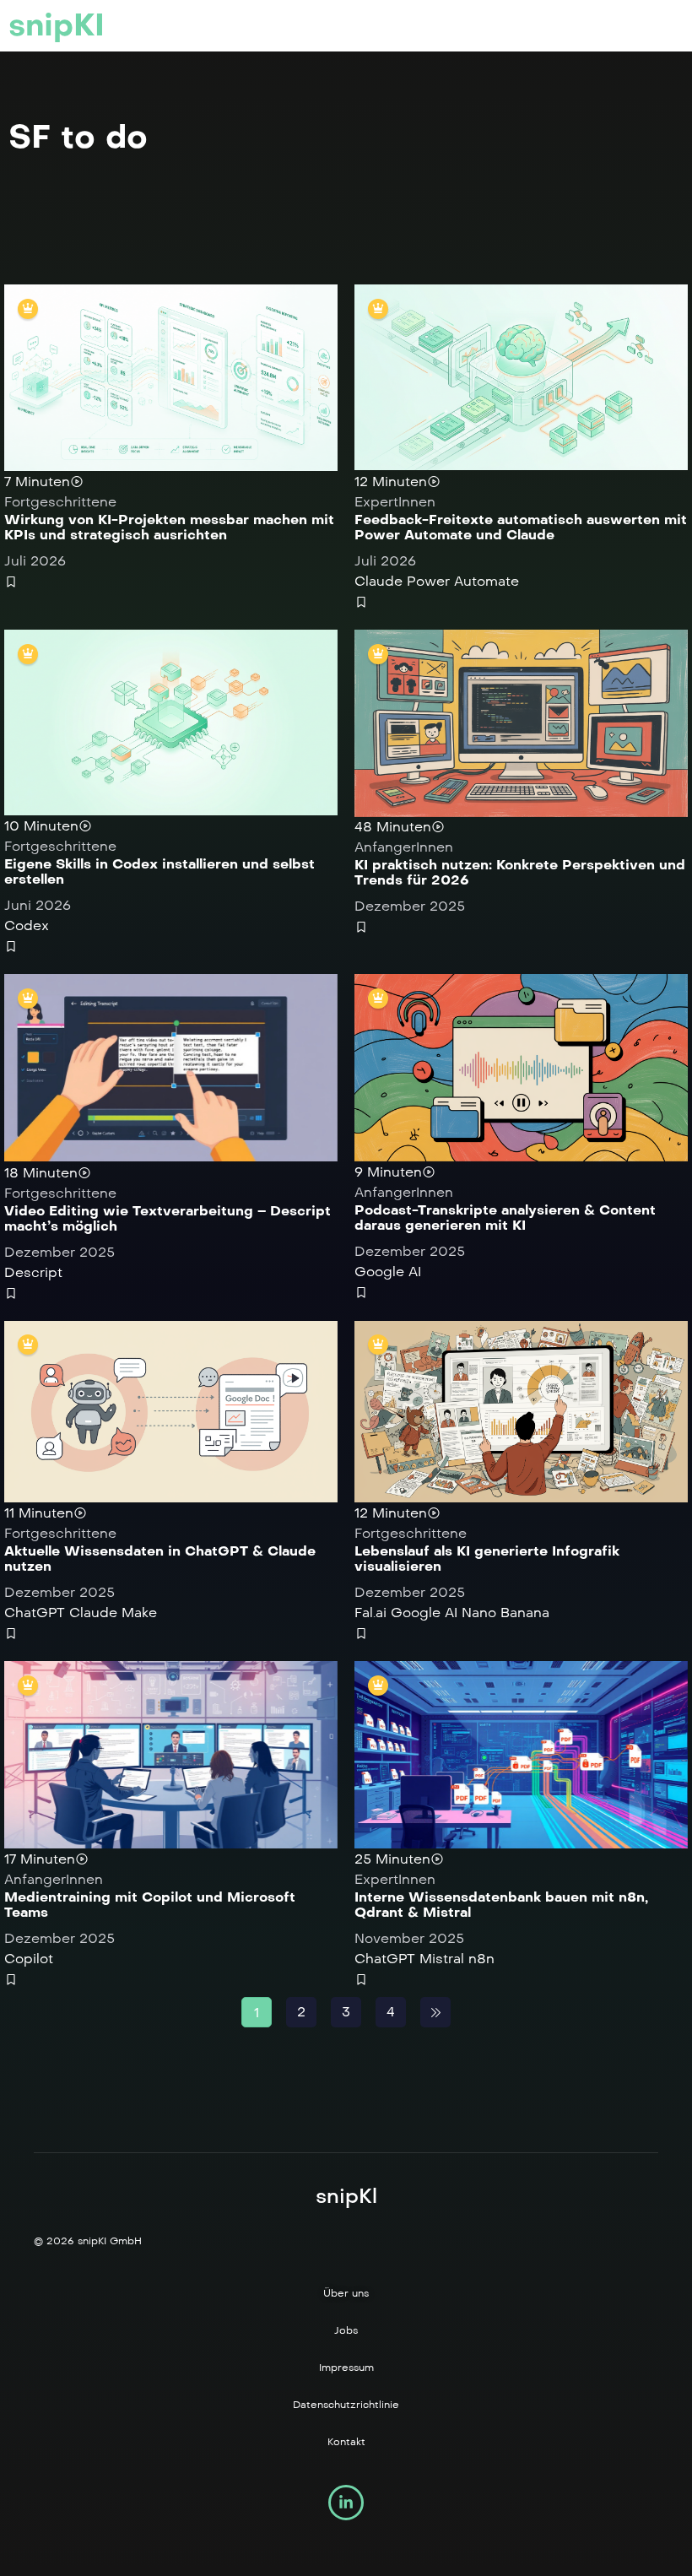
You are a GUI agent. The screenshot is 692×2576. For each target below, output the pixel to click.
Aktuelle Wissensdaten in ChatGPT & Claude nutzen (160, 1559)
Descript (33, 1272)
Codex (27, 925)
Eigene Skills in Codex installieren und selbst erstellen (159, 871)
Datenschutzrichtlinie (346, 2405)
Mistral (442, 1959)
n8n (481, 1959)
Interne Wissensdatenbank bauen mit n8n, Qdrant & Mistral (501, 1905)
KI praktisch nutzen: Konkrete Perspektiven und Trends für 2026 (520, 872)
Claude (378, 581)
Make (139, 1613)
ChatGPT (35, 1613)
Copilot (29, 1959)
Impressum (346, 2368)
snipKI (57, 25)
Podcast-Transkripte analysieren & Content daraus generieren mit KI (505, 1218)
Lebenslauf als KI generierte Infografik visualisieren (487, 1559)
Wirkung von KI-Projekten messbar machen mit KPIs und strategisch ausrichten (169, 527)
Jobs (346, 2330)
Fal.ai (370, 1613)
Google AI (388, 1272)
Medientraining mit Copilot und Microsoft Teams (150, 1905)
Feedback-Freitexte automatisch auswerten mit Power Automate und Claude (521, 527)
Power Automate (463, 581)
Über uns (346, 2293)
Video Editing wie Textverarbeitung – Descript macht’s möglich (168, 1218)
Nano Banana (505, 1613)
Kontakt (346, 2442)
